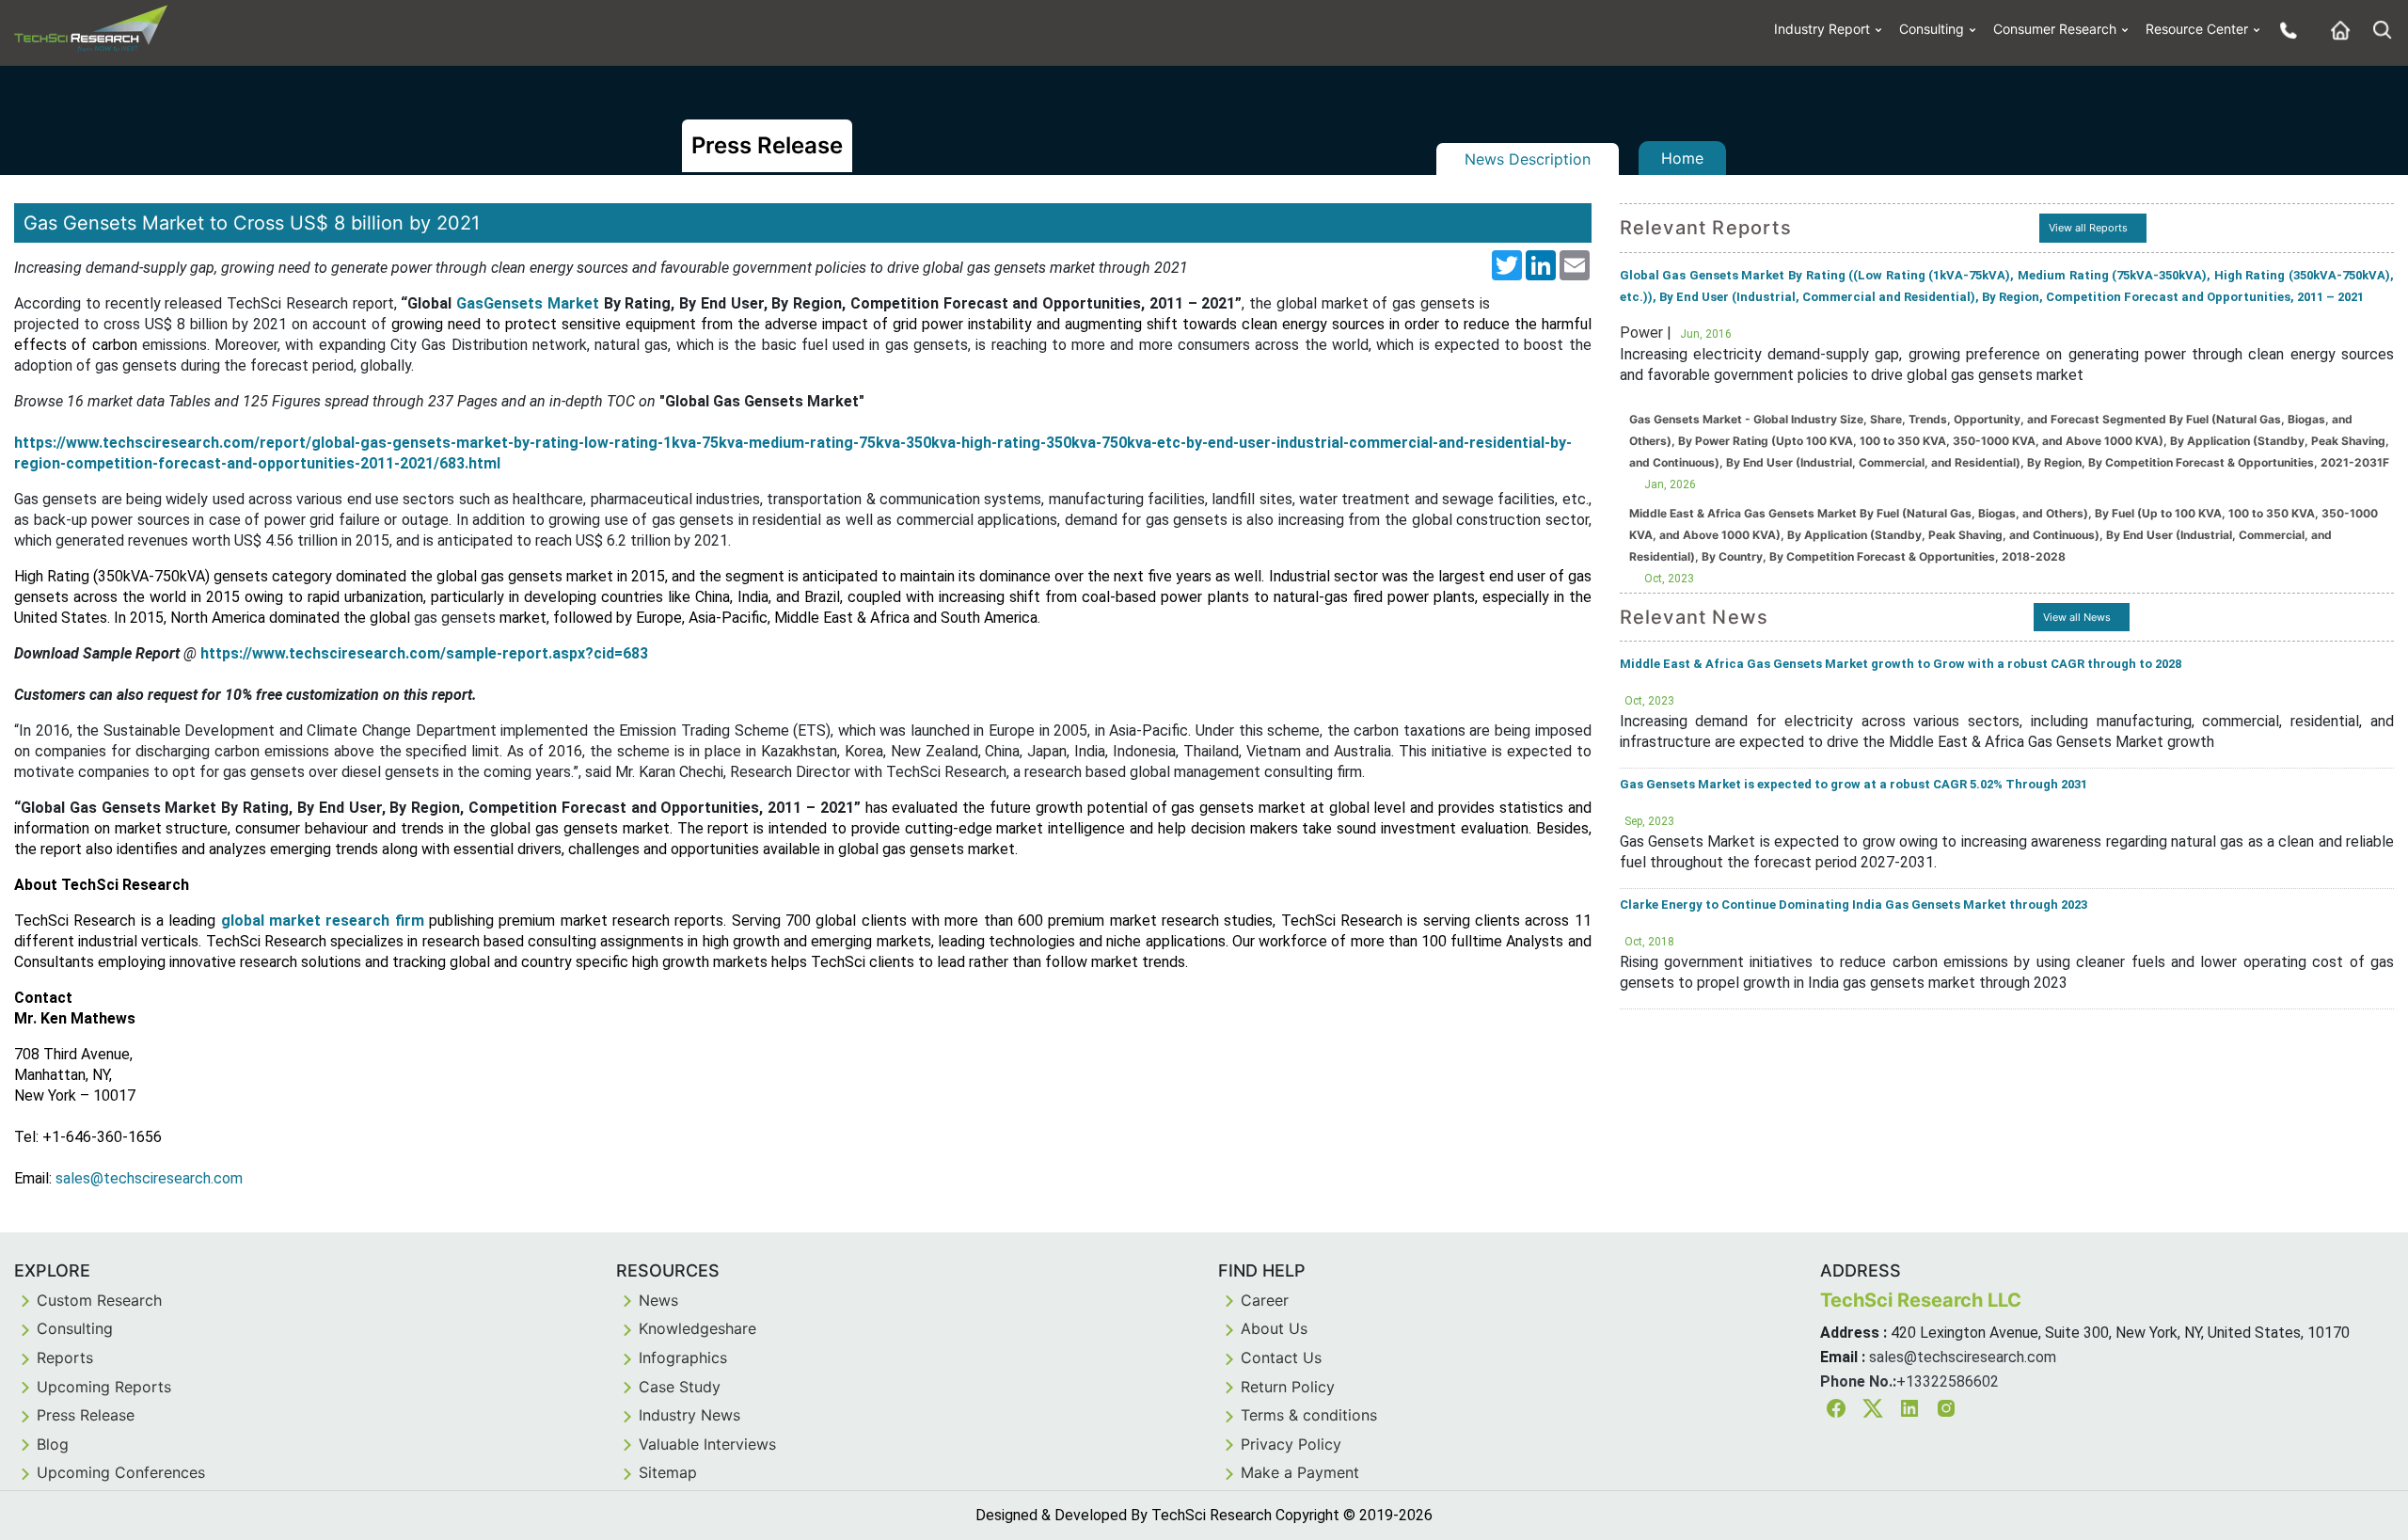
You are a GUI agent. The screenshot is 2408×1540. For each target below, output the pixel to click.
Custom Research (99, 1300)
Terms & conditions (1309, 1415)
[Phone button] (2284, 30)
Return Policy (1288, 1387)
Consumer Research (2055, 29)
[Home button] (2336, 30)
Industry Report (1822, 29)
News (658, 1300)
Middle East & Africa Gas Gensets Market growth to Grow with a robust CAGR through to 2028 (1901, 664)
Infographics (683, 1357)
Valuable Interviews (707, 1444)
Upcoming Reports (104, 1387)
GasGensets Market (528, 303)
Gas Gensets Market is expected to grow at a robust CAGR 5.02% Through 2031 (1854, 784)
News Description (1528, 159)
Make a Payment (1300, 1472)
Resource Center (2197, 29)
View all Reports (2088, 228)
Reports (65, 1357)
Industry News (689, 1415)
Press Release (86, 1415)
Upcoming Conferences (121, 1472)
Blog (53, 1444)
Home (1682, 158)
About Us (1274, 1328)
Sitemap (668, 1472)
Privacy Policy (1291, 1444)
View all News (2077, 617)
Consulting (1932, 29)
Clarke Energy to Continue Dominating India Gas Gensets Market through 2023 (1854, 905)
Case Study (680, 1387)
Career (1265, 1300)
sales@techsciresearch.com (1963, 1357)
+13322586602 (1948, 1381)
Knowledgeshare (697, 1328)
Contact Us (1281, 1357)
